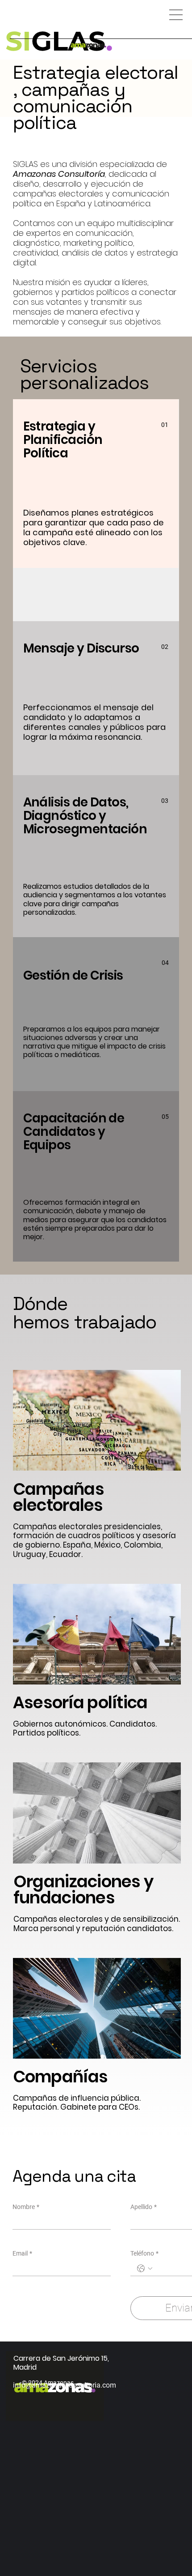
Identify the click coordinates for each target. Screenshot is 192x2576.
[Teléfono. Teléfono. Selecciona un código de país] (145, 2269)
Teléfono (144, 2253)
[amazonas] (88, 45)
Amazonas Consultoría (59, 174)
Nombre (26, 2207)
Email (22, 2253)
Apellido (144, 2207)
